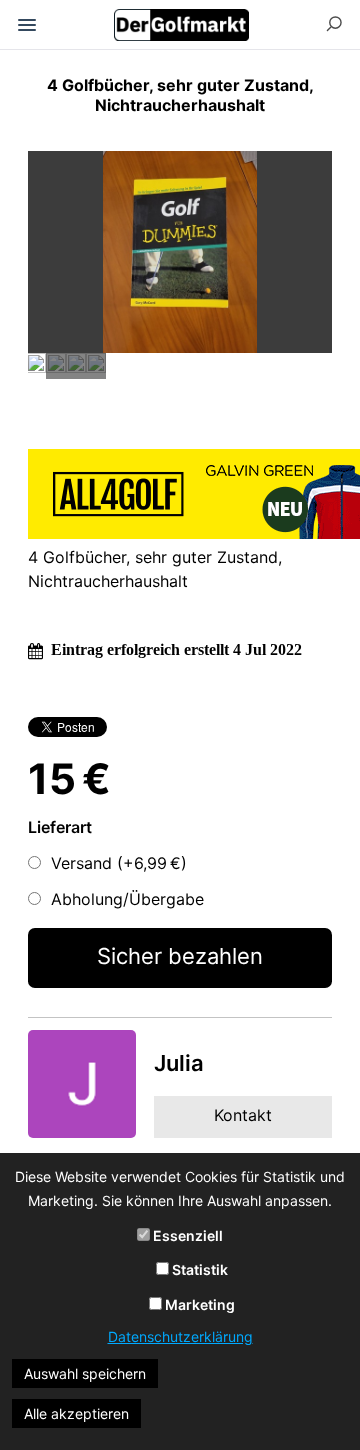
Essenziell (186, 1235)
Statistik (198, 1269)
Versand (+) (119, 863)
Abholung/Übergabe (127, 899)
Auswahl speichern (85, 1373)
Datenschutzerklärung (180, 1336)
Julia (179, 1063)
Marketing (198, 1304)
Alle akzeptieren (76, 1413)
